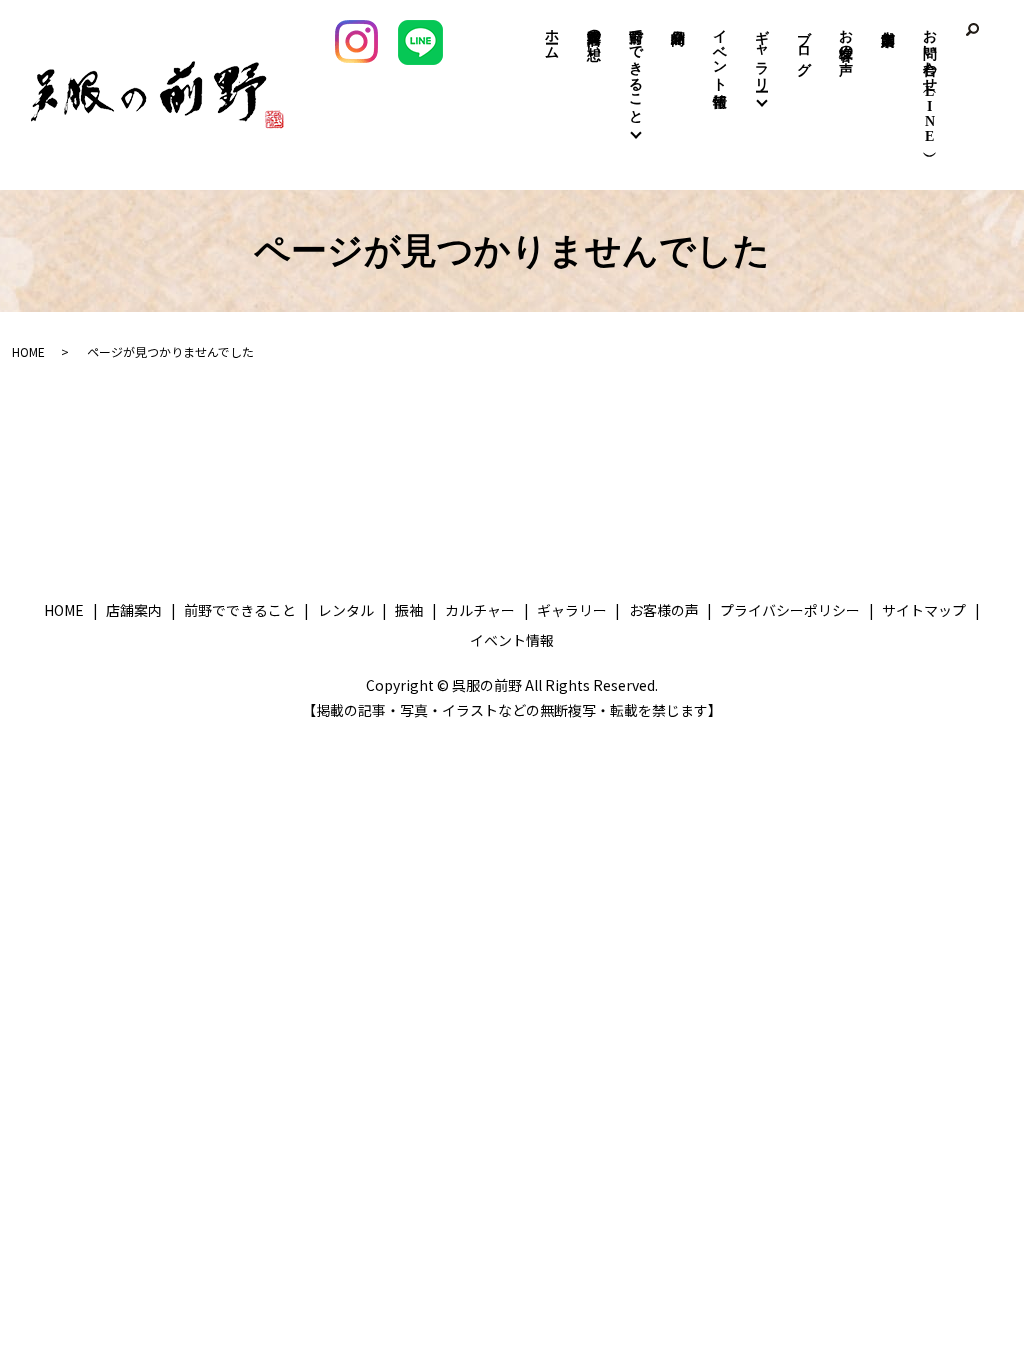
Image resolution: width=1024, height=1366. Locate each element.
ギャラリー (762, 52)
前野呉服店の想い (594, 36)
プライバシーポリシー (790, 610)
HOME (28, 351)
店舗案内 (888, 12)
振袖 (409, 610)
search (972, 30)
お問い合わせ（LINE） (930, 82)
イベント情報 (720, 52)
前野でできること (636, 68)
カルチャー (480, 610)
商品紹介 (678, 21)
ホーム (552, 36)
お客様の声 (846, 36)
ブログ (804, 44)
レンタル (346, 610)
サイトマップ (924, 610)
